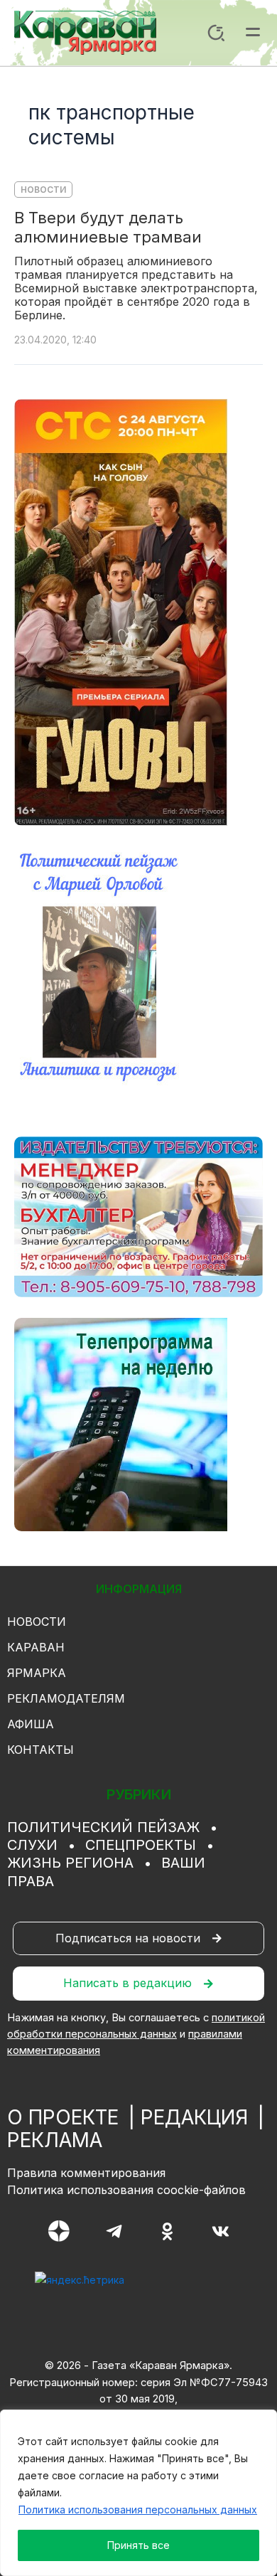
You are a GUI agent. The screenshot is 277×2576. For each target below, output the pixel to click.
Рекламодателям (66, 1698)
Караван (36, 1647)
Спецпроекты (141, 1845)
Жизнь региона (70, 1863)
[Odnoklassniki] (167, 2231)
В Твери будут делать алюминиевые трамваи (108, 227)
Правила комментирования (86, 2173)
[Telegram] (114, 2231)
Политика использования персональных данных (138, 2510)
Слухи (32, 1845)
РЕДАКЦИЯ (194, 2117)
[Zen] (59, 2231)
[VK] (221, 2231)
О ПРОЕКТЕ (63, 2117)
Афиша (31, 1724)
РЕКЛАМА (55, 2140)
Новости (43, 190)
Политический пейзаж (103, 1827)
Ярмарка (37, 1673)
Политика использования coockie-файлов (126, 2190)
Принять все (138, 2545)
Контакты (40, 1750)
